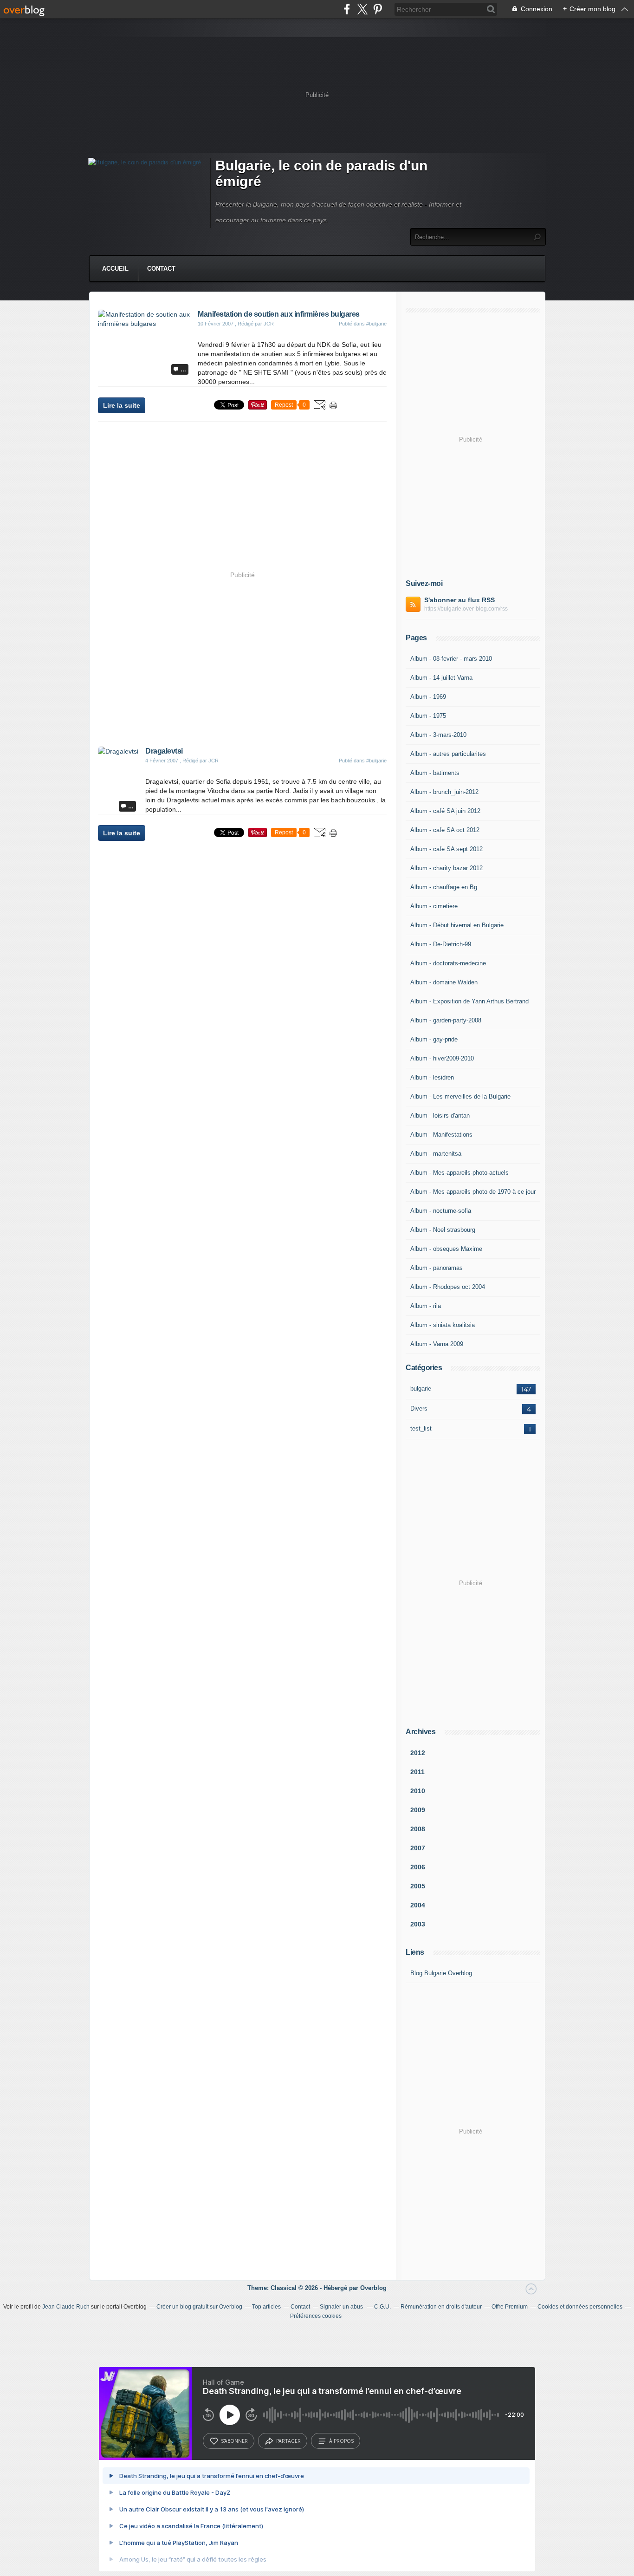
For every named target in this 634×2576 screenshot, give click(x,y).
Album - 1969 (428, 697)
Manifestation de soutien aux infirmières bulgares (279, 314)
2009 (418, 1810)
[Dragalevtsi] (118, 751)
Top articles (266, 2307)
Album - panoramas (437, 1268)
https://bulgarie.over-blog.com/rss (466, 609)
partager (288, 2441)
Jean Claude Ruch (66, 2307)
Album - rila (426, 1306)
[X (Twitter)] (362, 9)
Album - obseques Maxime (446, 1249)
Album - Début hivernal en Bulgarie (457, 925)
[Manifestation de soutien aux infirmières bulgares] (144, 324)
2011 (417, 1772)
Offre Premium (510, 2307)
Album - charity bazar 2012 (446, 868)
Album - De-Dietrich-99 (441, 944)
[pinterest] (378, 9)
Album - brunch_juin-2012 (444, 792)
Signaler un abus (342, 2307)
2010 (418, 1791)
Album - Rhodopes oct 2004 (448, 1287)
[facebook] (347, 9)
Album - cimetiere (434, 906)
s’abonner (234, 2441)
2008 (418, 1829)
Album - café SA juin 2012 (445, 811)
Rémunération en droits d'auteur (441, 2307)
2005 (418, 1886)
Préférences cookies (316, 2316)
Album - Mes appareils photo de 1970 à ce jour (473, 1192)
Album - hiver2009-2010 (442, 1058)
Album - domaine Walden (444, 982)
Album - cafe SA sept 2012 (446, 849)
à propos (341, 2441)
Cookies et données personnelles (580, 2307)
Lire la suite (122, 405)
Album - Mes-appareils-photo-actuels (459, 1173)
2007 (418, 1848)
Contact (161, 269)
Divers (419, 1408)
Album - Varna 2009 (437, 1344)
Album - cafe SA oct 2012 (445, 830)
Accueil (115, 269)
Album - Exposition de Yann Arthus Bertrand (469, 1001)
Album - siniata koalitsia (443, 1325)
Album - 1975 (428, 716)
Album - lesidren (432, 1077)
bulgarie (421, 1389)
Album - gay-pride (434, 1039)
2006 (418, 1867)
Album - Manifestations (441, 1135)
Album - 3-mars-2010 (438, 735)
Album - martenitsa (436, 1154)
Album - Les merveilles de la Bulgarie (460, 1096)
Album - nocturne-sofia (441, 1211)
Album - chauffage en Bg (444, 887)
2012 (418, 1753)
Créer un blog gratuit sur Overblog (199, 2307)
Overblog (373, 2288)
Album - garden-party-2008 (446, 1020)
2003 (418, 1924)
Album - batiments (435, 773)
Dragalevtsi (164, 751)
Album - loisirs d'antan (440, 1116)
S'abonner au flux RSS (459, 600)
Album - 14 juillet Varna (441, 678)
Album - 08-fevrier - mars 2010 (451, 659)
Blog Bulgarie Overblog (441, 1973)
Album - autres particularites (448, 754)
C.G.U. (382, 2307)
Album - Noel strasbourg (443, 1230)
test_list (421, 1428)
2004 (418, 1905)
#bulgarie (376, 324)
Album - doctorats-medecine (448, 963)
